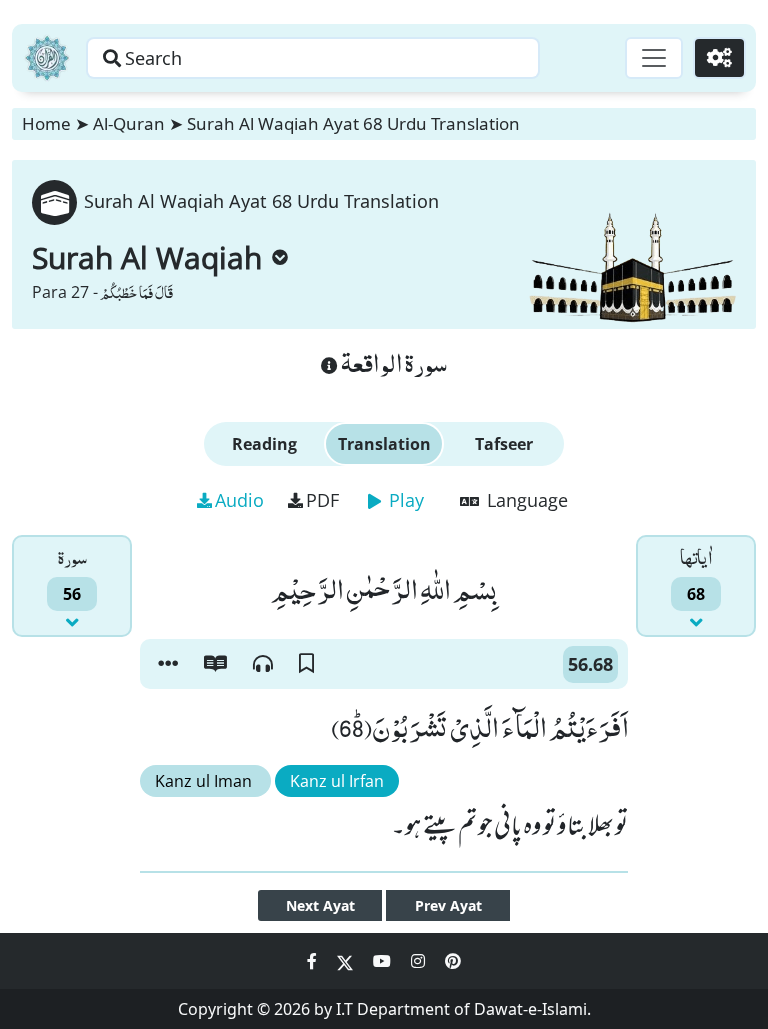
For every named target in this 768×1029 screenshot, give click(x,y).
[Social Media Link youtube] (384, 961)
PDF (322, 500)
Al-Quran (129, 123)
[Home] (47, 58)
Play (404, 500)
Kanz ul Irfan (337, 781)
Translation (384, 444)
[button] (168, 664)
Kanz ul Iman (205, 781)
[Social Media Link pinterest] (453, 961)
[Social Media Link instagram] (420, 961)
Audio (239, 500)
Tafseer (504, 444)
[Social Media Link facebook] (314, 961)
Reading (264, 444)
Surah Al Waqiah (147, 257)
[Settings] (719, 58)
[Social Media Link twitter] (347, 961)
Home (46, 123)
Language (525, 500)
